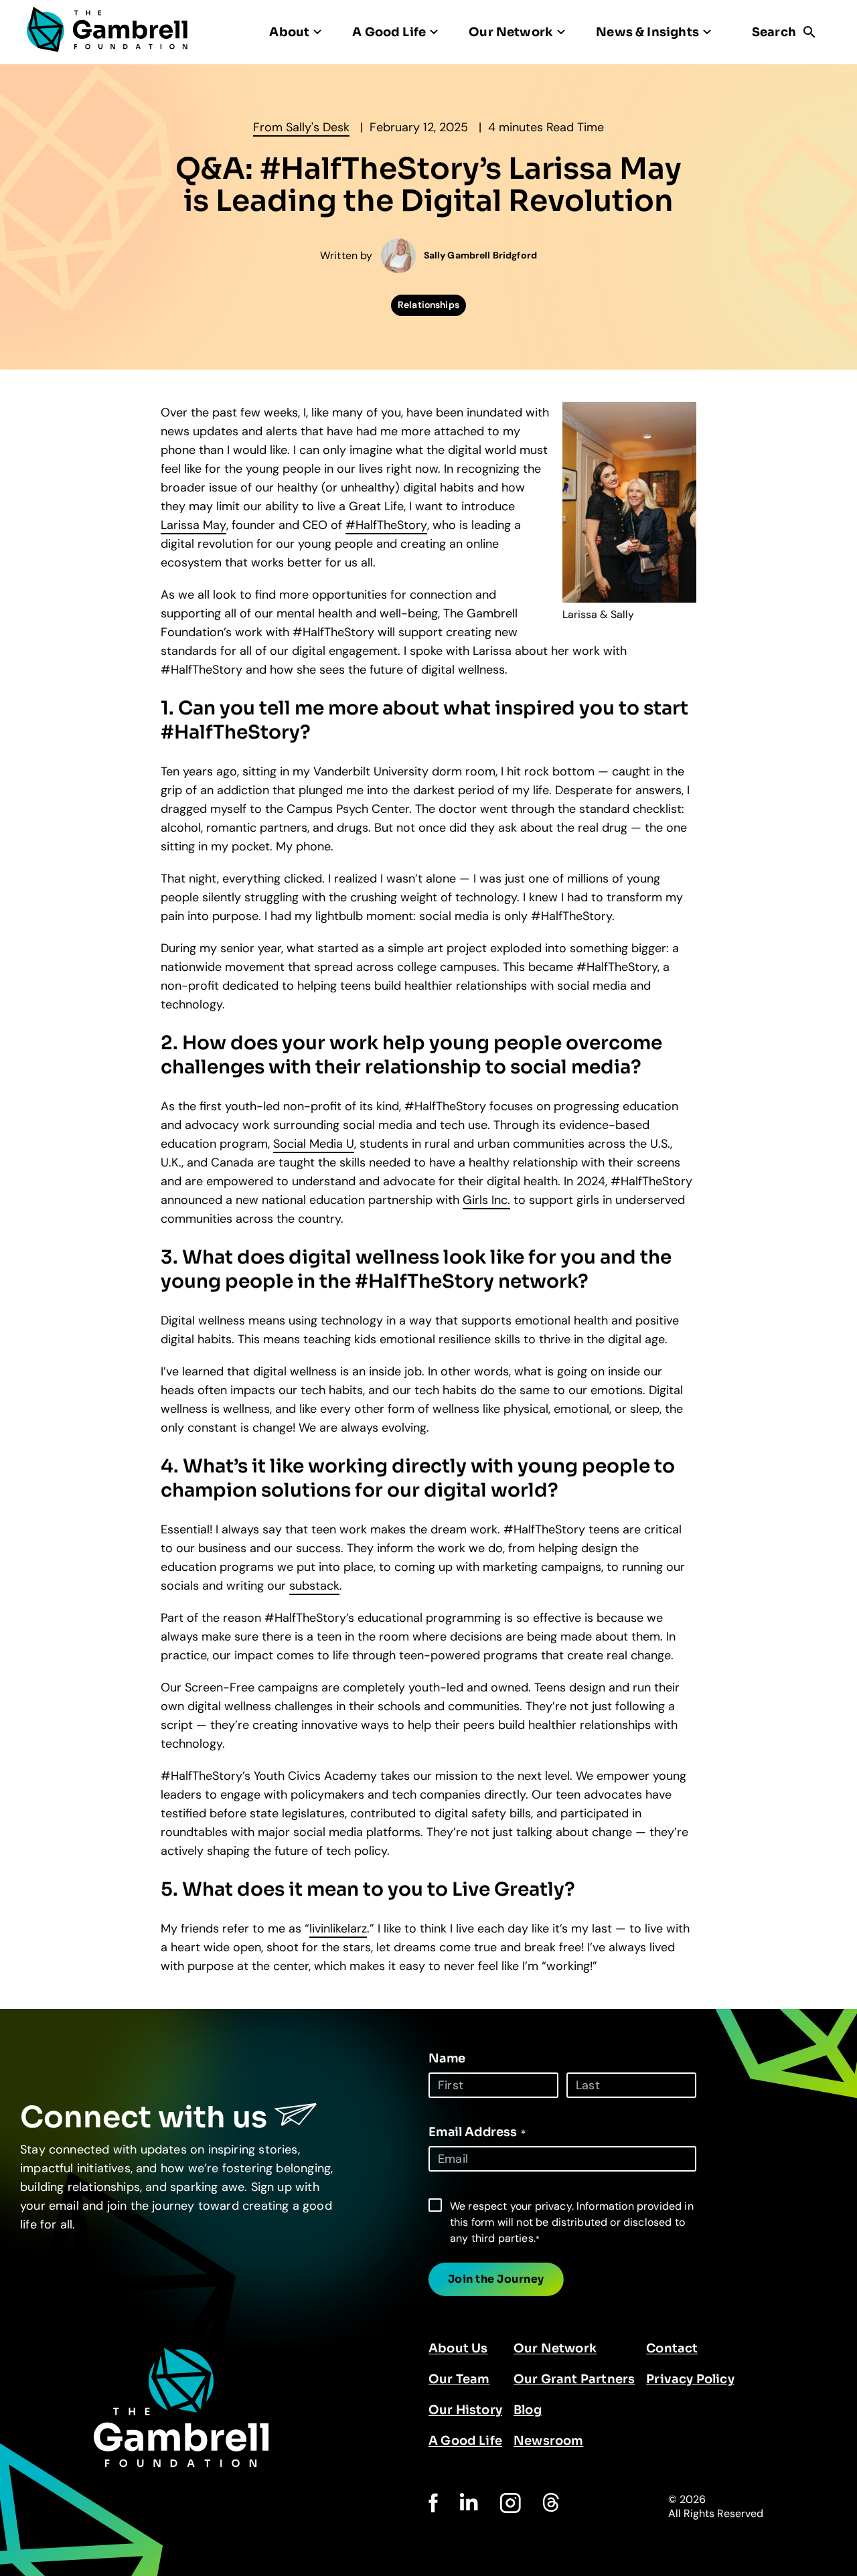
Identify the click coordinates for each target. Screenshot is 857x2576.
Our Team (459, 2379)
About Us (458, 2348)
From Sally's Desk (301, 127)
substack (314, 1586)
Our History (465, 2410)
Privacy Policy (690, 2379)
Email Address (477, 2132)
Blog (528, 2410)
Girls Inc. (486, 1200)
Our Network (555, 2348)
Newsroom (548, 2441)
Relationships (428, 305)
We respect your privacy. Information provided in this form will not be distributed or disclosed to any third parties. (572, 2222)
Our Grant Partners (574, 2379)
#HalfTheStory (386, 525)
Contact (672, 2348)
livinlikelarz (338, 1928)
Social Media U (314, 1144)
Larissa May (193, 525)
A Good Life (465, 2441)
